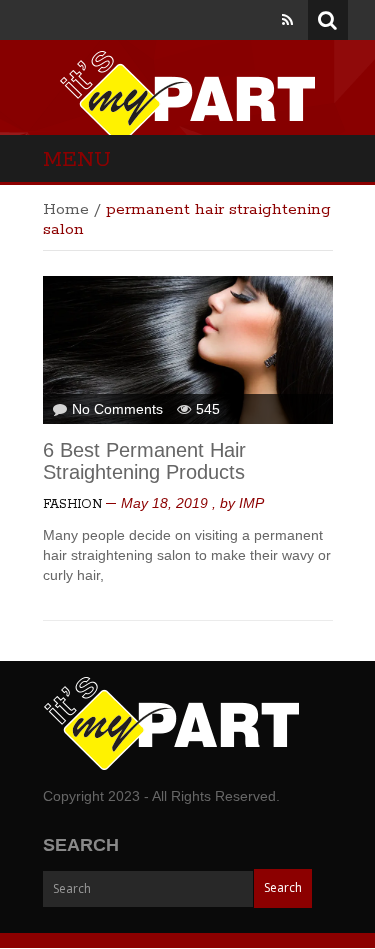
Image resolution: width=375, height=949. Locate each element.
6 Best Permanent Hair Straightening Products (144, 461)
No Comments (117, 409)
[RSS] (287, 20)
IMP (251, 503)
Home (66, 209)
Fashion (72, 504)
